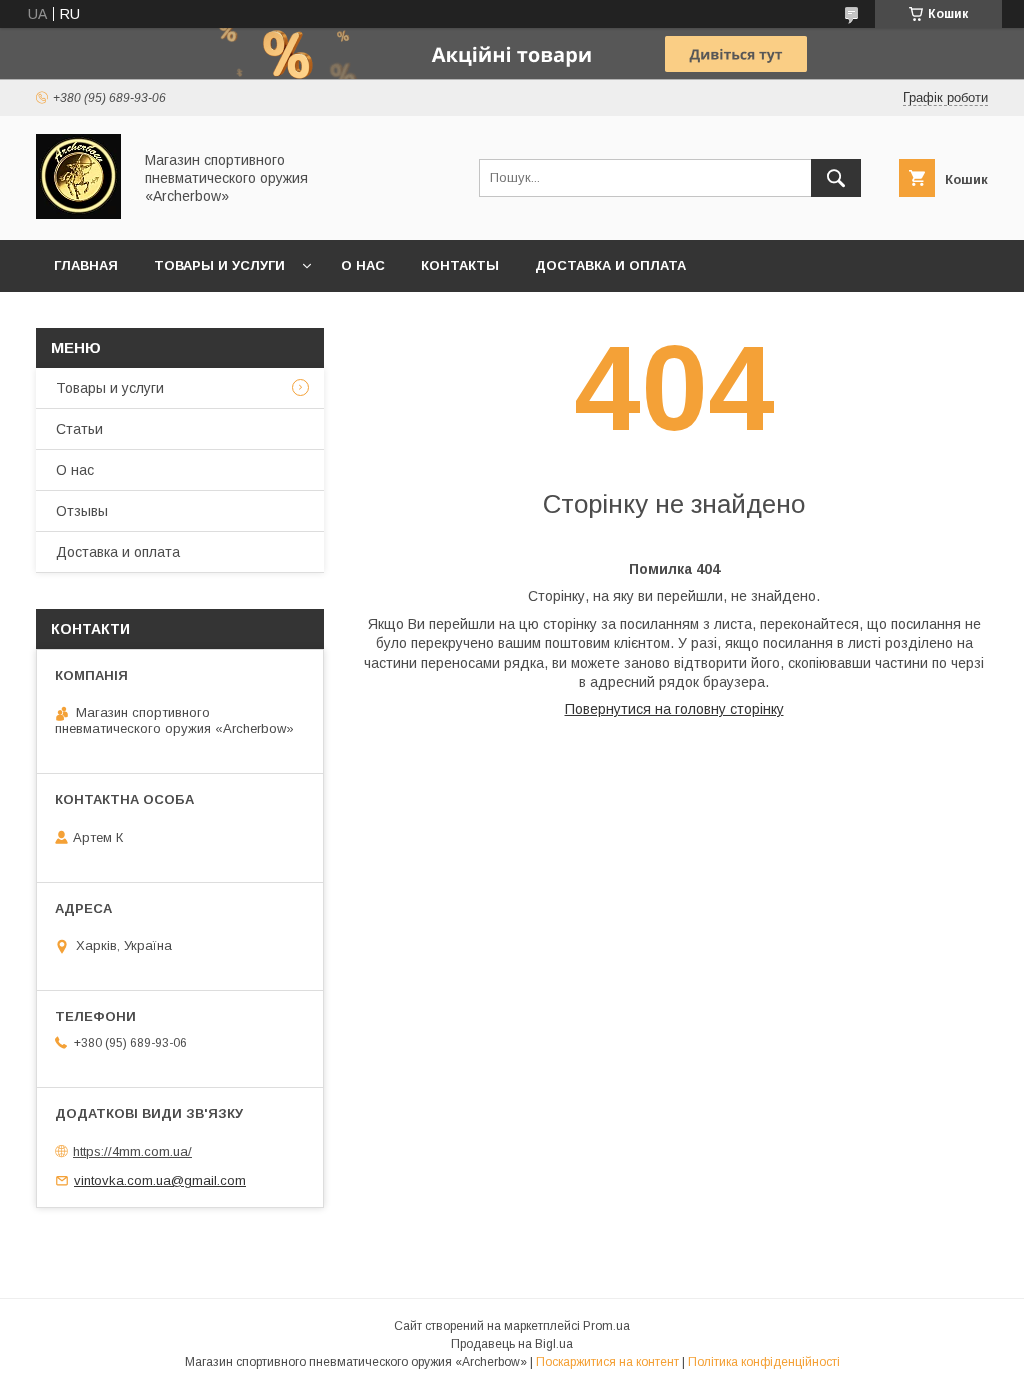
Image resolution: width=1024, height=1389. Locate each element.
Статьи (79, 429)
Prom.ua (606, 1326)
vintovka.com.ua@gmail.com (160, 1180)
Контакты (460, 265)
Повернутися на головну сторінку (674, 709)
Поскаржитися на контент (607, 1362)
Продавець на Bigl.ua (512, 1344)
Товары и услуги (219, 265)
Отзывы (82, 511)
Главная (86, 265)
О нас (363, 265)
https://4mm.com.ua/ (132, 1151)
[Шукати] (836, 178)
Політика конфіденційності (764, 1362)
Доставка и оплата (610, 265)
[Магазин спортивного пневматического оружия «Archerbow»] (78, 214)
